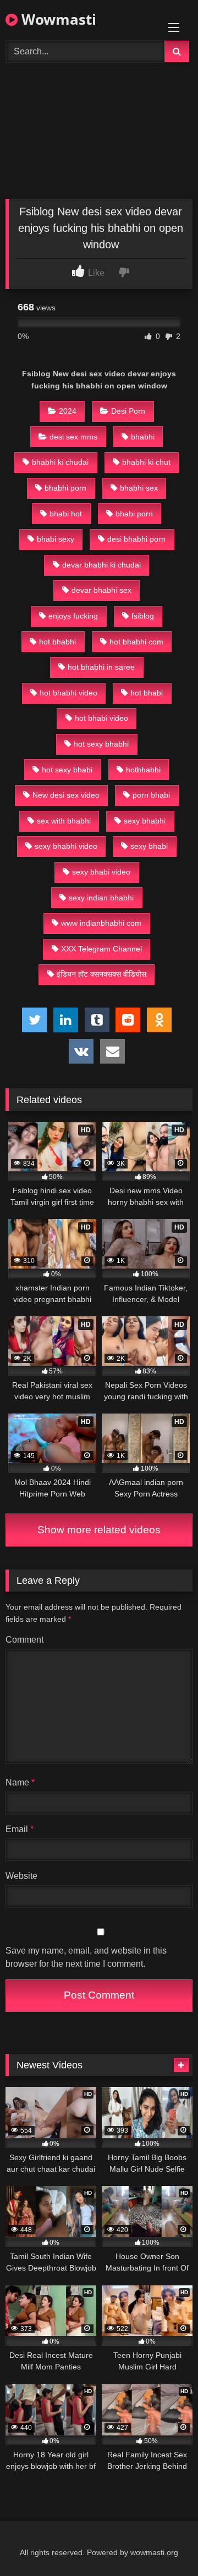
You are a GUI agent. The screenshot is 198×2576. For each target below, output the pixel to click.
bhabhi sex (139, 488)
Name (20, 1782)
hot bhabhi (57, 642)
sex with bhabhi (64, 821)
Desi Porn (128, 411)
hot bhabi (147, 693)
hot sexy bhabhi (101, 744)
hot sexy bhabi (67, 770)
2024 (68, 411)
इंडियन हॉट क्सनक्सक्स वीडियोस (101, 974)
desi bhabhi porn (136, 539)
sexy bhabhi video (66, 846)
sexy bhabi (149, 846)
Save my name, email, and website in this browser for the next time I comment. (86, 1957)
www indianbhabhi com (101, 923)
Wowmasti (57, 19)
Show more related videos (99, 1530)
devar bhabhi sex (101, 590)
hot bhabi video (101, 718)
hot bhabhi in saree (101, 667)
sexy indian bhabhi (101, 898)
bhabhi (143, 437)
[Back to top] (164, 2543)
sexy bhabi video (101, 872)
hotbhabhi (143, 770)
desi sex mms (73, 437)
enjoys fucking (73, 616)
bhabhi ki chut (146, 462)
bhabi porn (134, 514)
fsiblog (143, 616)
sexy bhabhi (145, 821)
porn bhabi (151, 795)
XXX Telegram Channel (101, 949)
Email (20, 1829)
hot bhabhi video (68, 693)
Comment (24, 1640)
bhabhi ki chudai (60, 462)
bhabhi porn (65, 488)
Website (21, 1876)
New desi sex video (66, 795)
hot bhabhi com (136, 642)
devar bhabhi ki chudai (101, 565)
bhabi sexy (56, 539)
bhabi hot (66, 514)
